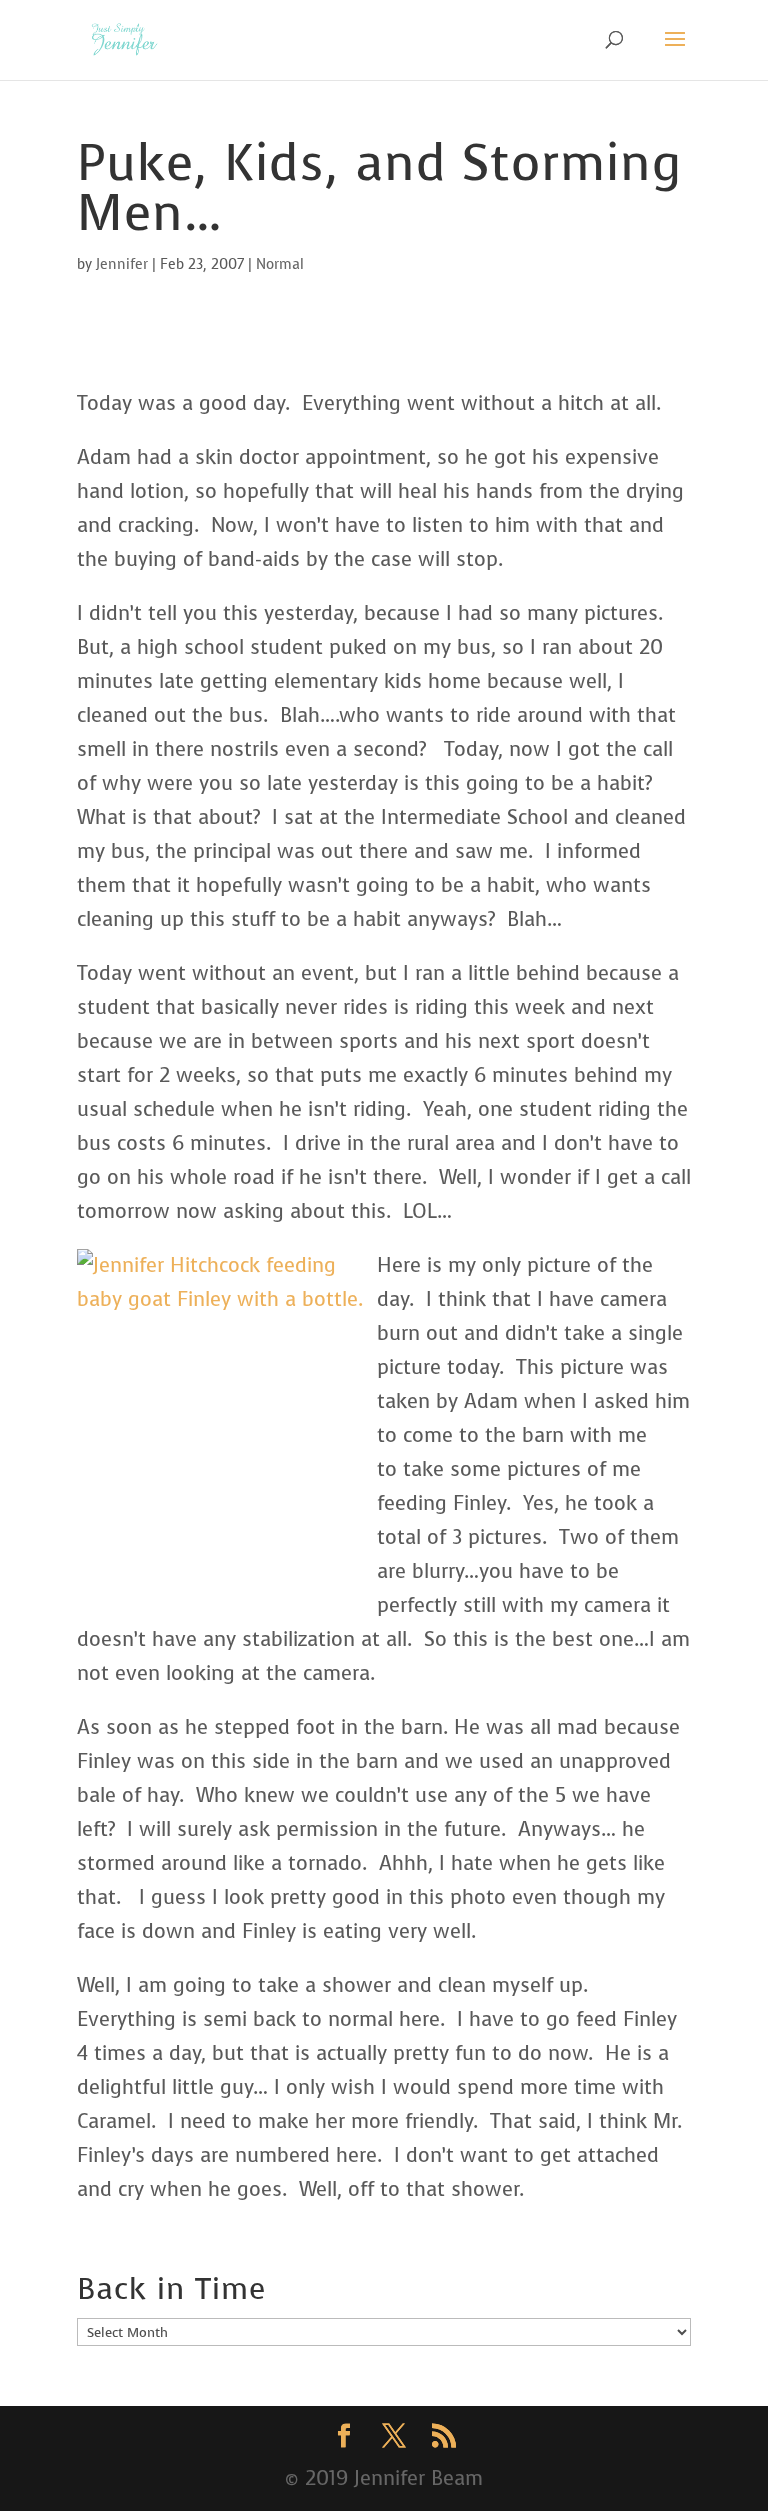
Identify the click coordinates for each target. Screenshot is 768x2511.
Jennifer (122, 264)
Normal (280, 264)
